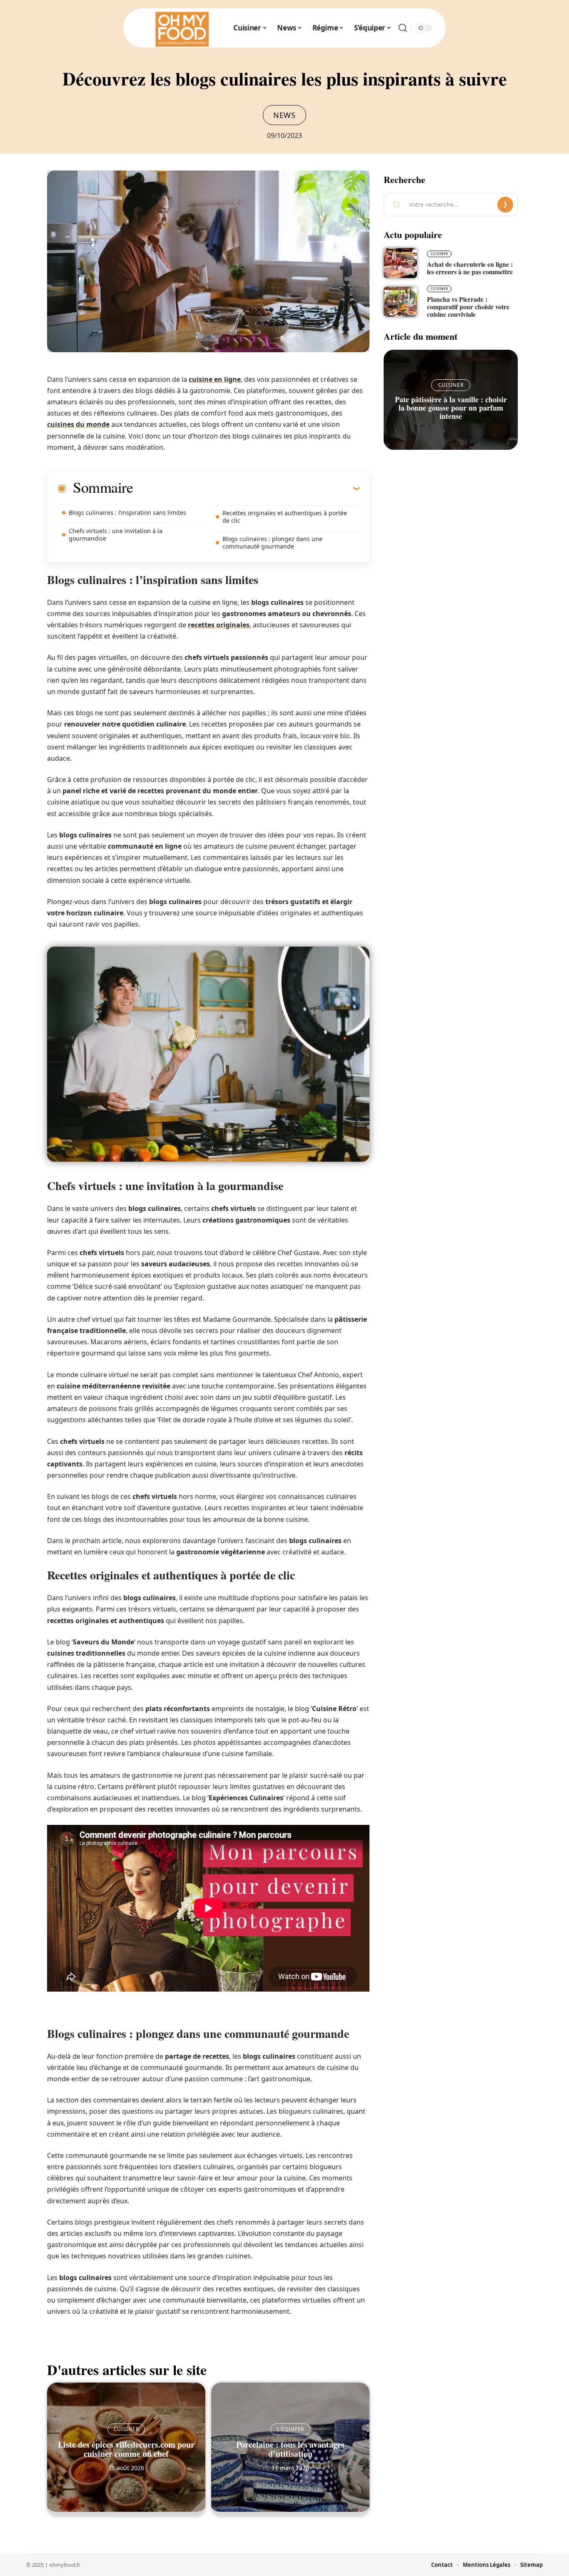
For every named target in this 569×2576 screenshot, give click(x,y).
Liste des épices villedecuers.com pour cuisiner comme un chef (126, 2449)
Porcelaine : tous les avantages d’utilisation (290, 2449)
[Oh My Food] (181, 28)
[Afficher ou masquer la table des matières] (246, 488)
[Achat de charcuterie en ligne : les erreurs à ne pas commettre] (400, 263)
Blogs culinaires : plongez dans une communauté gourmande (272, 543)
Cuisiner (126, 2429)
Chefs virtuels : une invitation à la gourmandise (116, 535)
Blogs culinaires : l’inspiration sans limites (127, 512)
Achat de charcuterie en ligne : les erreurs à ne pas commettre (470, 268)
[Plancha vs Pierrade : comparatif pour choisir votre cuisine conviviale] (400, 302)
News (284, 115)
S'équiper (290, 2429)
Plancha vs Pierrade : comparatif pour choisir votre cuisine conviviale (468, 307)
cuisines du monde (78, 424)
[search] (403, 28)
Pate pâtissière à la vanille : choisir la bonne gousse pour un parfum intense (451, 408)
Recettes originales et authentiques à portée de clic (285, 517)
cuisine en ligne (215, 379)
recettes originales (219, 625)
